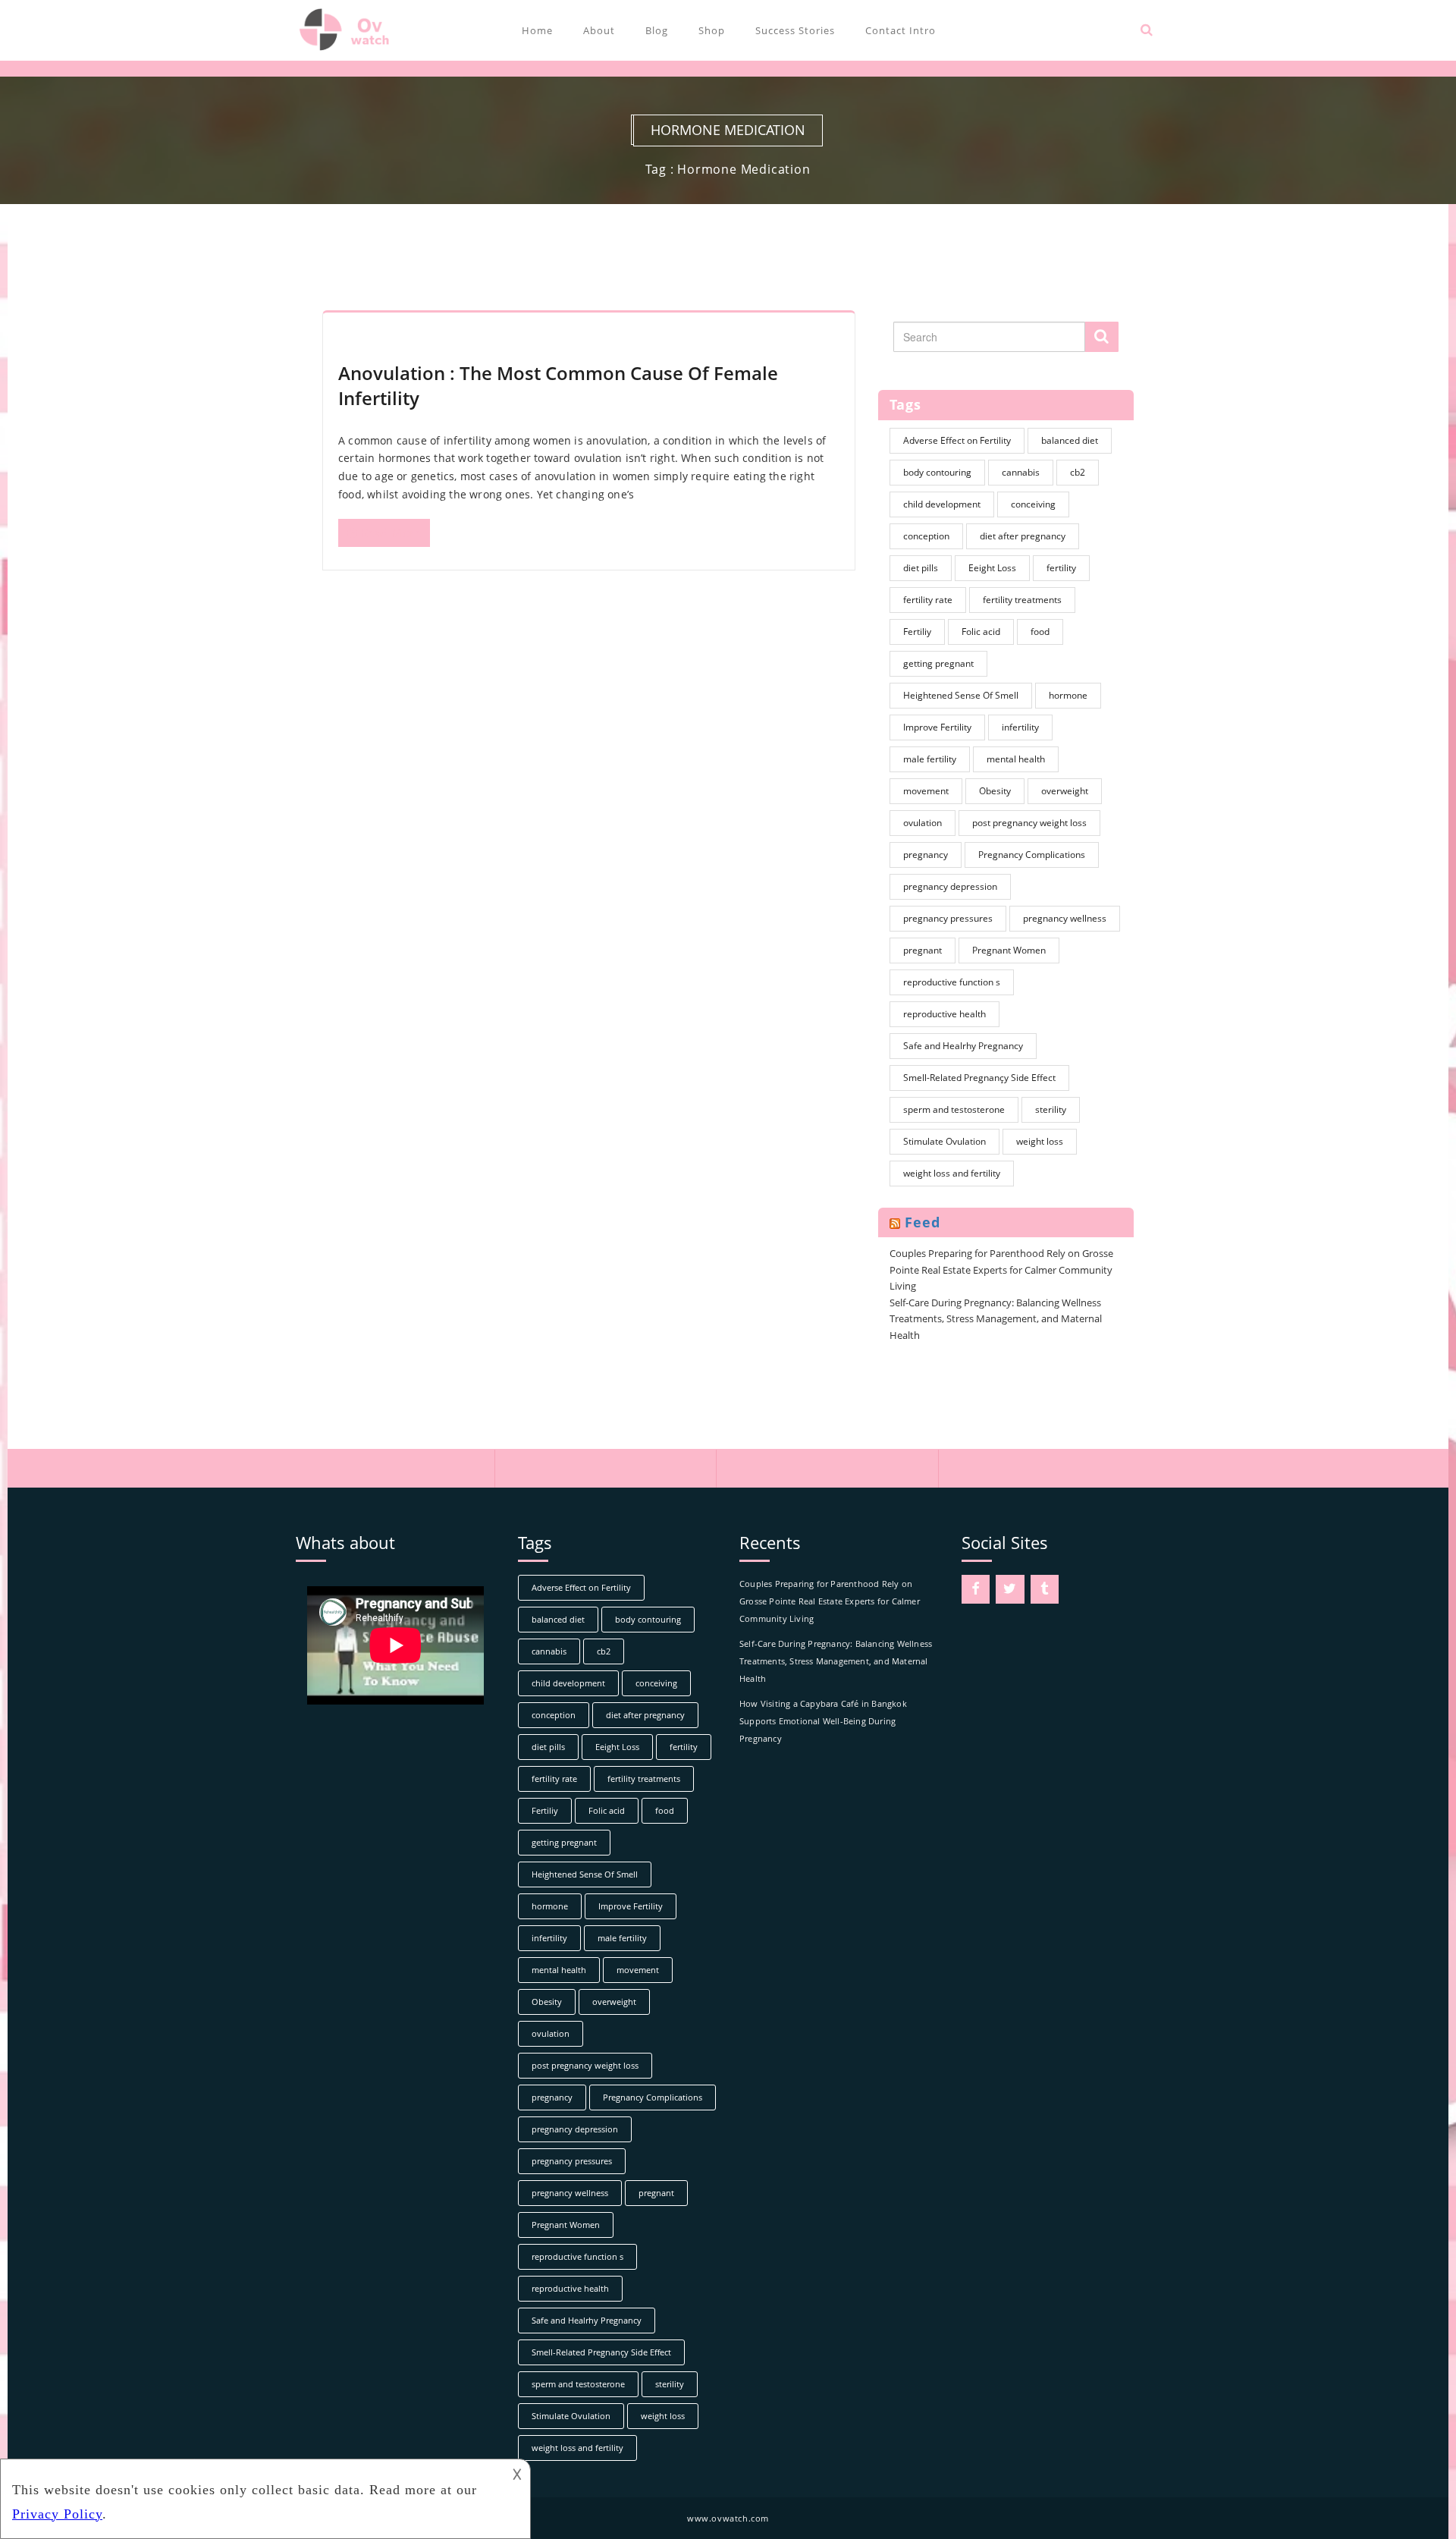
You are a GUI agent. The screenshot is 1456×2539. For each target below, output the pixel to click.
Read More (391, 533)
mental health (1016, 759)
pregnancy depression (950, 886)
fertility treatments (1022, 600)
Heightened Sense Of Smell (961, 695)
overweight (1065, 791)
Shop (712, 30)
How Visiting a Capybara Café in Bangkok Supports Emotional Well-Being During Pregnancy (823, 1721)
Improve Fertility (937, 727)
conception (926, 536)
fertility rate (928, 600)
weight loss (1040, 1141)
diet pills (921, 568)
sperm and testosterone (954, 1109)
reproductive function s (952, 982)
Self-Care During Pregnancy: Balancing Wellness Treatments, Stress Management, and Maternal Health (996, 1319)
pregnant (923, 950)
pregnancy (926, 855)
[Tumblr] (1045, 1590)
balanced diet (1070, 440)
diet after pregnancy (1023, 536)
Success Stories (795, 30)
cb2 (1078, 472)
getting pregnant (938, 663)
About (599, 30)
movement (926, 791)
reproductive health (945, 1014)
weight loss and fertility (952, 1173)
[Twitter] (1010, 1590)
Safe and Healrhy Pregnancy (963, 1046)
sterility (1051, 1109)
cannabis (1021, 472)
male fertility (930, 759)
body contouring (937, 472)
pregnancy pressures (948, 918)
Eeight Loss (992, 568)
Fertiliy (917, 632)
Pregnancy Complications (1032, 855)
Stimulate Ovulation (945, 1141)
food (1040, 632)
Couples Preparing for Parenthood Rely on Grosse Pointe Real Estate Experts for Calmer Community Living (1001, 1269)
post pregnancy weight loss (1029, 823)
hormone (1068, 695)
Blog (657, 30)
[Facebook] (976, 1590)
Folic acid (981, 632)
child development (942, 504)
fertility (1061, 568)
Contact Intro (901, 30)
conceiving (1033, 504)
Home (537, 30)
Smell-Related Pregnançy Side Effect (979, 1078)
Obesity (995, 791)
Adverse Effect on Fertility (957, 440)
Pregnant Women (1009, 950)
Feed (923, 1222)
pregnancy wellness (1065, 918)
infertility (1020, 727)
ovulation (923, 823)
